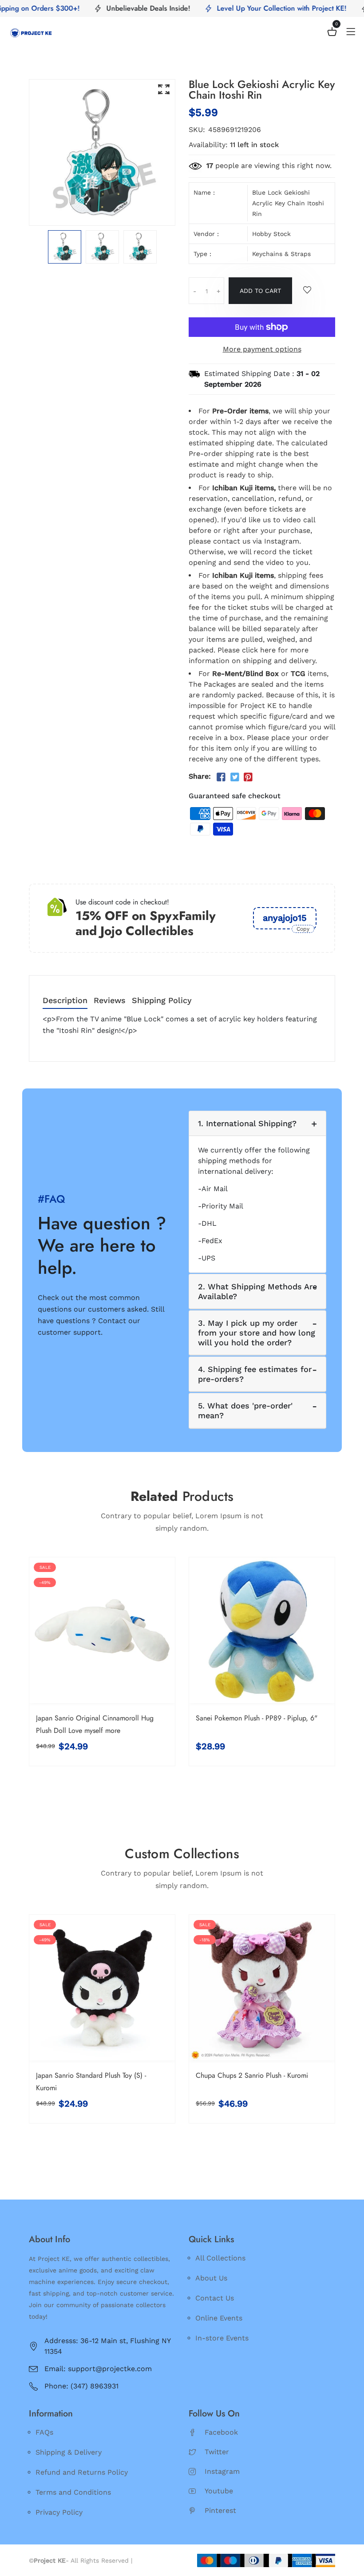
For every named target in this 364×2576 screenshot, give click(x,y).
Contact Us (215, 2298)
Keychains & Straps (281, 254)
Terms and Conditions (73, 2492)
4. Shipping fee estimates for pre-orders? (255, 1374)
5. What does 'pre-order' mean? (245, 1410)
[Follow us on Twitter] (234, 777)
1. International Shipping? (247, 1123)
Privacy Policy (59, 2512)
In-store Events (222, 2338)
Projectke (149, 2560)
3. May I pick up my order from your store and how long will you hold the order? (257, 1332)
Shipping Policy (162, 1001)
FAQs (44, 2432)
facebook (221, 2432)
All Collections (220, 2258)
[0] (332, 33)
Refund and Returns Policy (82, 2472)
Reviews (110, 1001)
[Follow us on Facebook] (221, 777)
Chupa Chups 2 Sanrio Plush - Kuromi (252, 2075)
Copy (303, 929)
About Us (211, 2278)
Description (65, 1001)
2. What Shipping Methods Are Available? (257, 1291)
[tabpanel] (65, 247)
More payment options (262, 349)
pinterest (220, 2510)
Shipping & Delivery (69, 2452)
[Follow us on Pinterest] (248, 777)
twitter (217, 2452)
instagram (222, 2471)
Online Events (219, 2318)
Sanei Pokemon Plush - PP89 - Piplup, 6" (257, 1718)
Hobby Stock (271, 234)
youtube (219, 2491)
